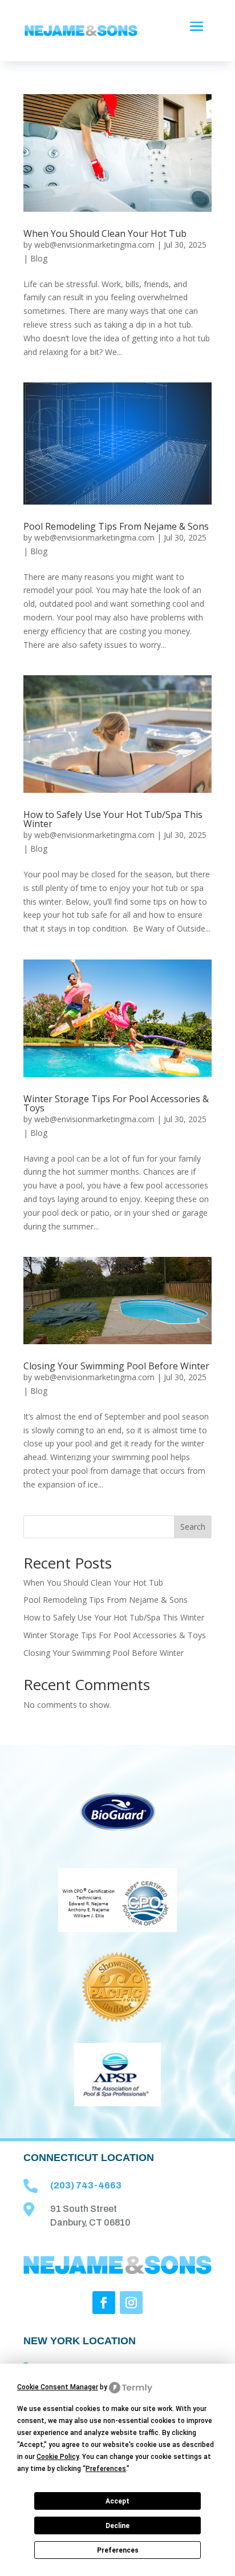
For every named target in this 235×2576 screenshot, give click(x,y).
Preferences (118, 2550)
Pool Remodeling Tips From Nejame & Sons (116, 526)
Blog (39, 258)
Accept (117, 2501)
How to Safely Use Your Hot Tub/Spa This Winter (113, 819)
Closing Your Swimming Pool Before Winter (116, 1366)
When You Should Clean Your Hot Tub (105, 233)
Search (193, 1527)
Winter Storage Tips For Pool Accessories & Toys (116, 1103)
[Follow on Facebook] (104, 2303)
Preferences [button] (106, 2469)
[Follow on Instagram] (131, 2303)
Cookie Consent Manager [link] (58, 2387)
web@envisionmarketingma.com (94, 245)
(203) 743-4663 (86, 2185)
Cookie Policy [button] (58, 2457)
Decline (117, 2526)
